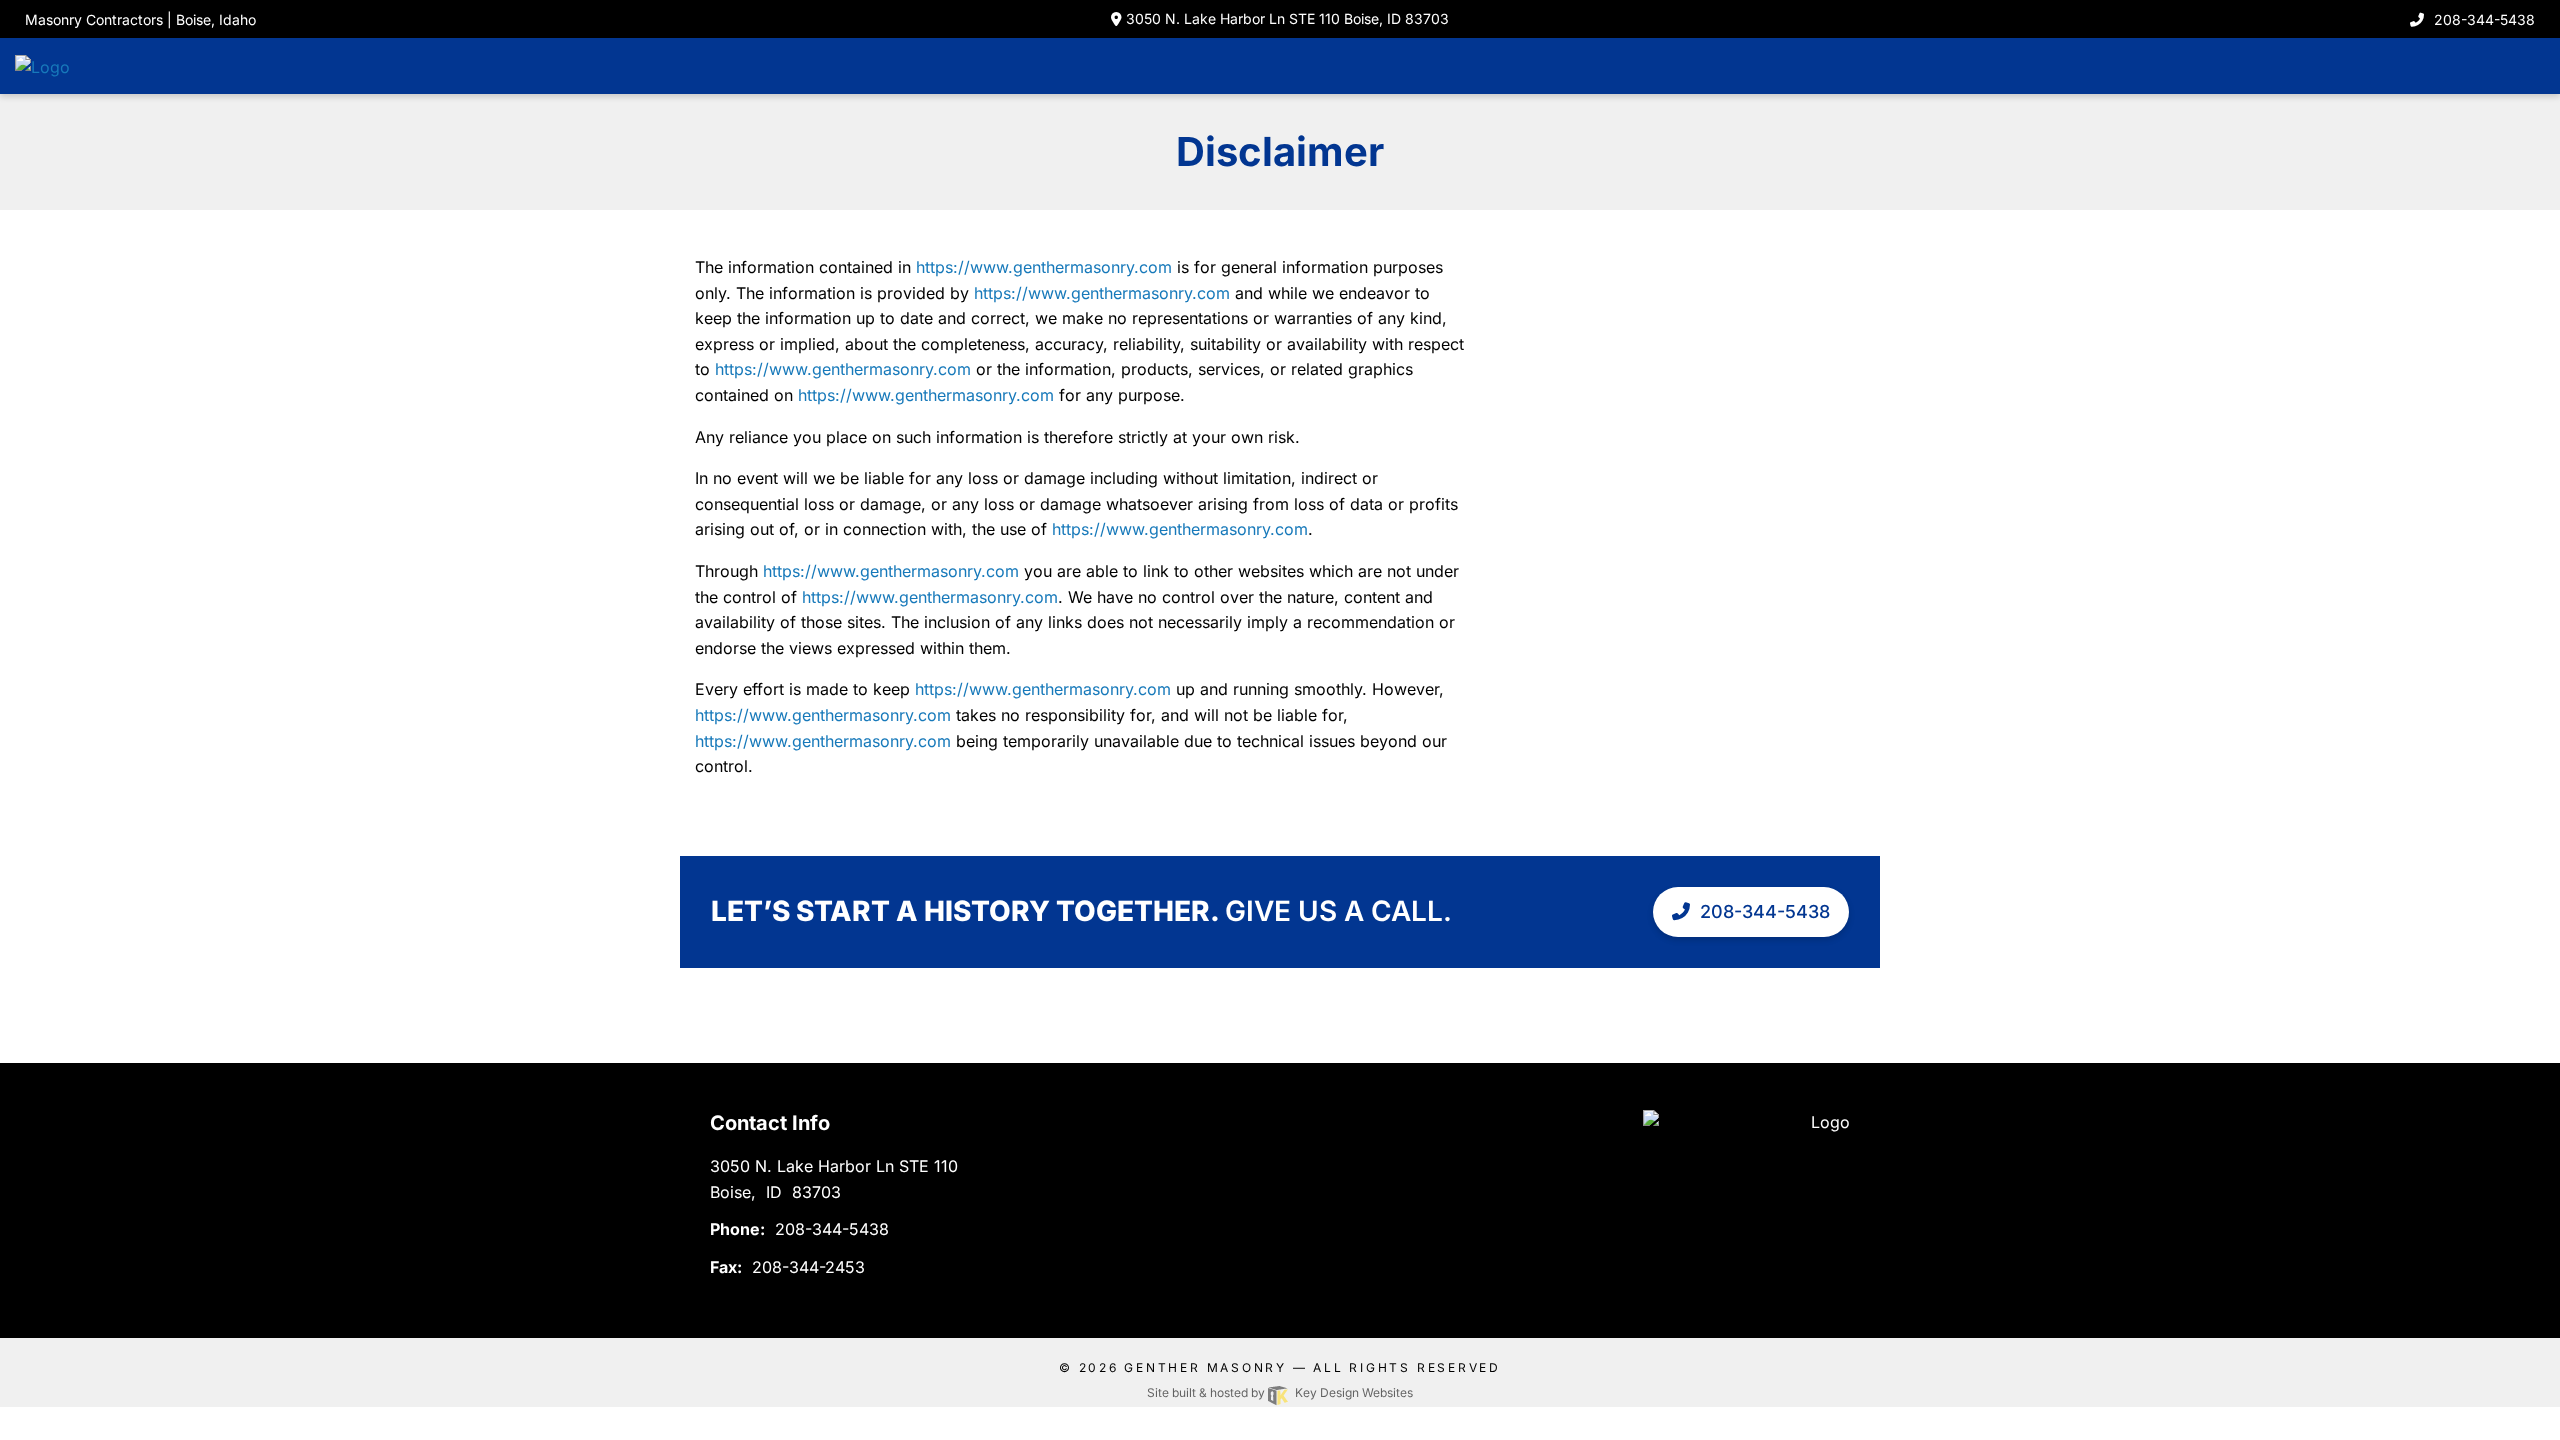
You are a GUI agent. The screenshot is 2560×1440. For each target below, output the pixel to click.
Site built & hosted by (1279, 1392)
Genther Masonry (1205, 1367)
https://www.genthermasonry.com (1044, 267)
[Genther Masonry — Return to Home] (85, 65)
